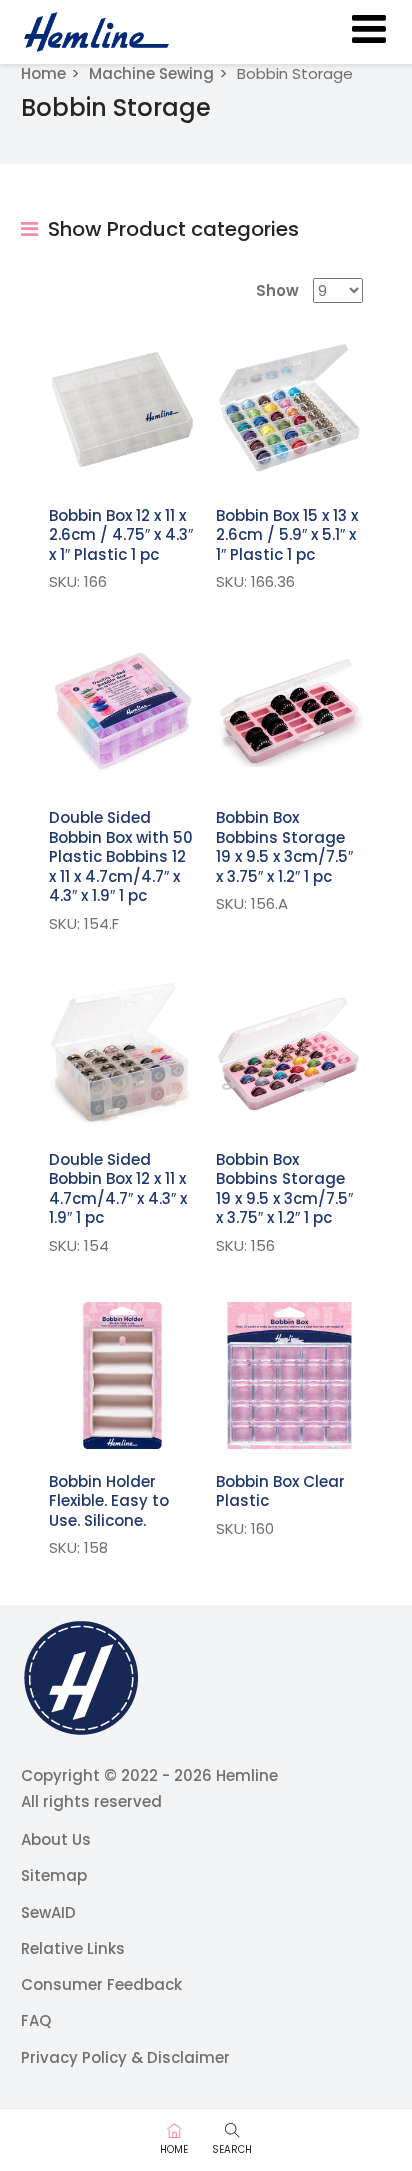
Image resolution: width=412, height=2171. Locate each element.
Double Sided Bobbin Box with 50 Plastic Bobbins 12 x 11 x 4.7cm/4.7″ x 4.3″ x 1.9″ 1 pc (121, 856)
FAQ (36, 2020)
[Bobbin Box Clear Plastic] (289, 1375)
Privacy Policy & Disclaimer (125, 2057)
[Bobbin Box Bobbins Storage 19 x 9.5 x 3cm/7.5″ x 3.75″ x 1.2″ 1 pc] (289, 711)
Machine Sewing (151, 73)
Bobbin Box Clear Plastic (280, 1491)
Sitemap (54, 1875)
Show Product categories (171, 229)
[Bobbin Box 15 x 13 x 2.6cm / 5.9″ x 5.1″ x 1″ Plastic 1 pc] (289, 409)
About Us (56, 1839)
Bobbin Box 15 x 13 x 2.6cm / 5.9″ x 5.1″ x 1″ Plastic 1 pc (287, 535)
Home (43, 73)
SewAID (48, 1912)
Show (277, 290)
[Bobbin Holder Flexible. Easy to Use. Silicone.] (122, 1375)
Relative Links (73, 1948)
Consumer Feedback (101, 1984)
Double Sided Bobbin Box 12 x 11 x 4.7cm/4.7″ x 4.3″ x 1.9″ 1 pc (118, 1189)
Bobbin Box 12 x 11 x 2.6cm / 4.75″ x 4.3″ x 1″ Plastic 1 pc (121, 535)
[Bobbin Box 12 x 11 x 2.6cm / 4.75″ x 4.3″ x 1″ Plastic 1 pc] (122, 409)
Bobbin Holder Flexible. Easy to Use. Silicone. (109, 1501)
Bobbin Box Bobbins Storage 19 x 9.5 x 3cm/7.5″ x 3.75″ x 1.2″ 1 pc (284, 847)
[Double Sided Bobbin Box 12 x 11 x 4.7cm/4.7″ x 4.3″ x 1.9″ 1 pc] (122, 1053)
